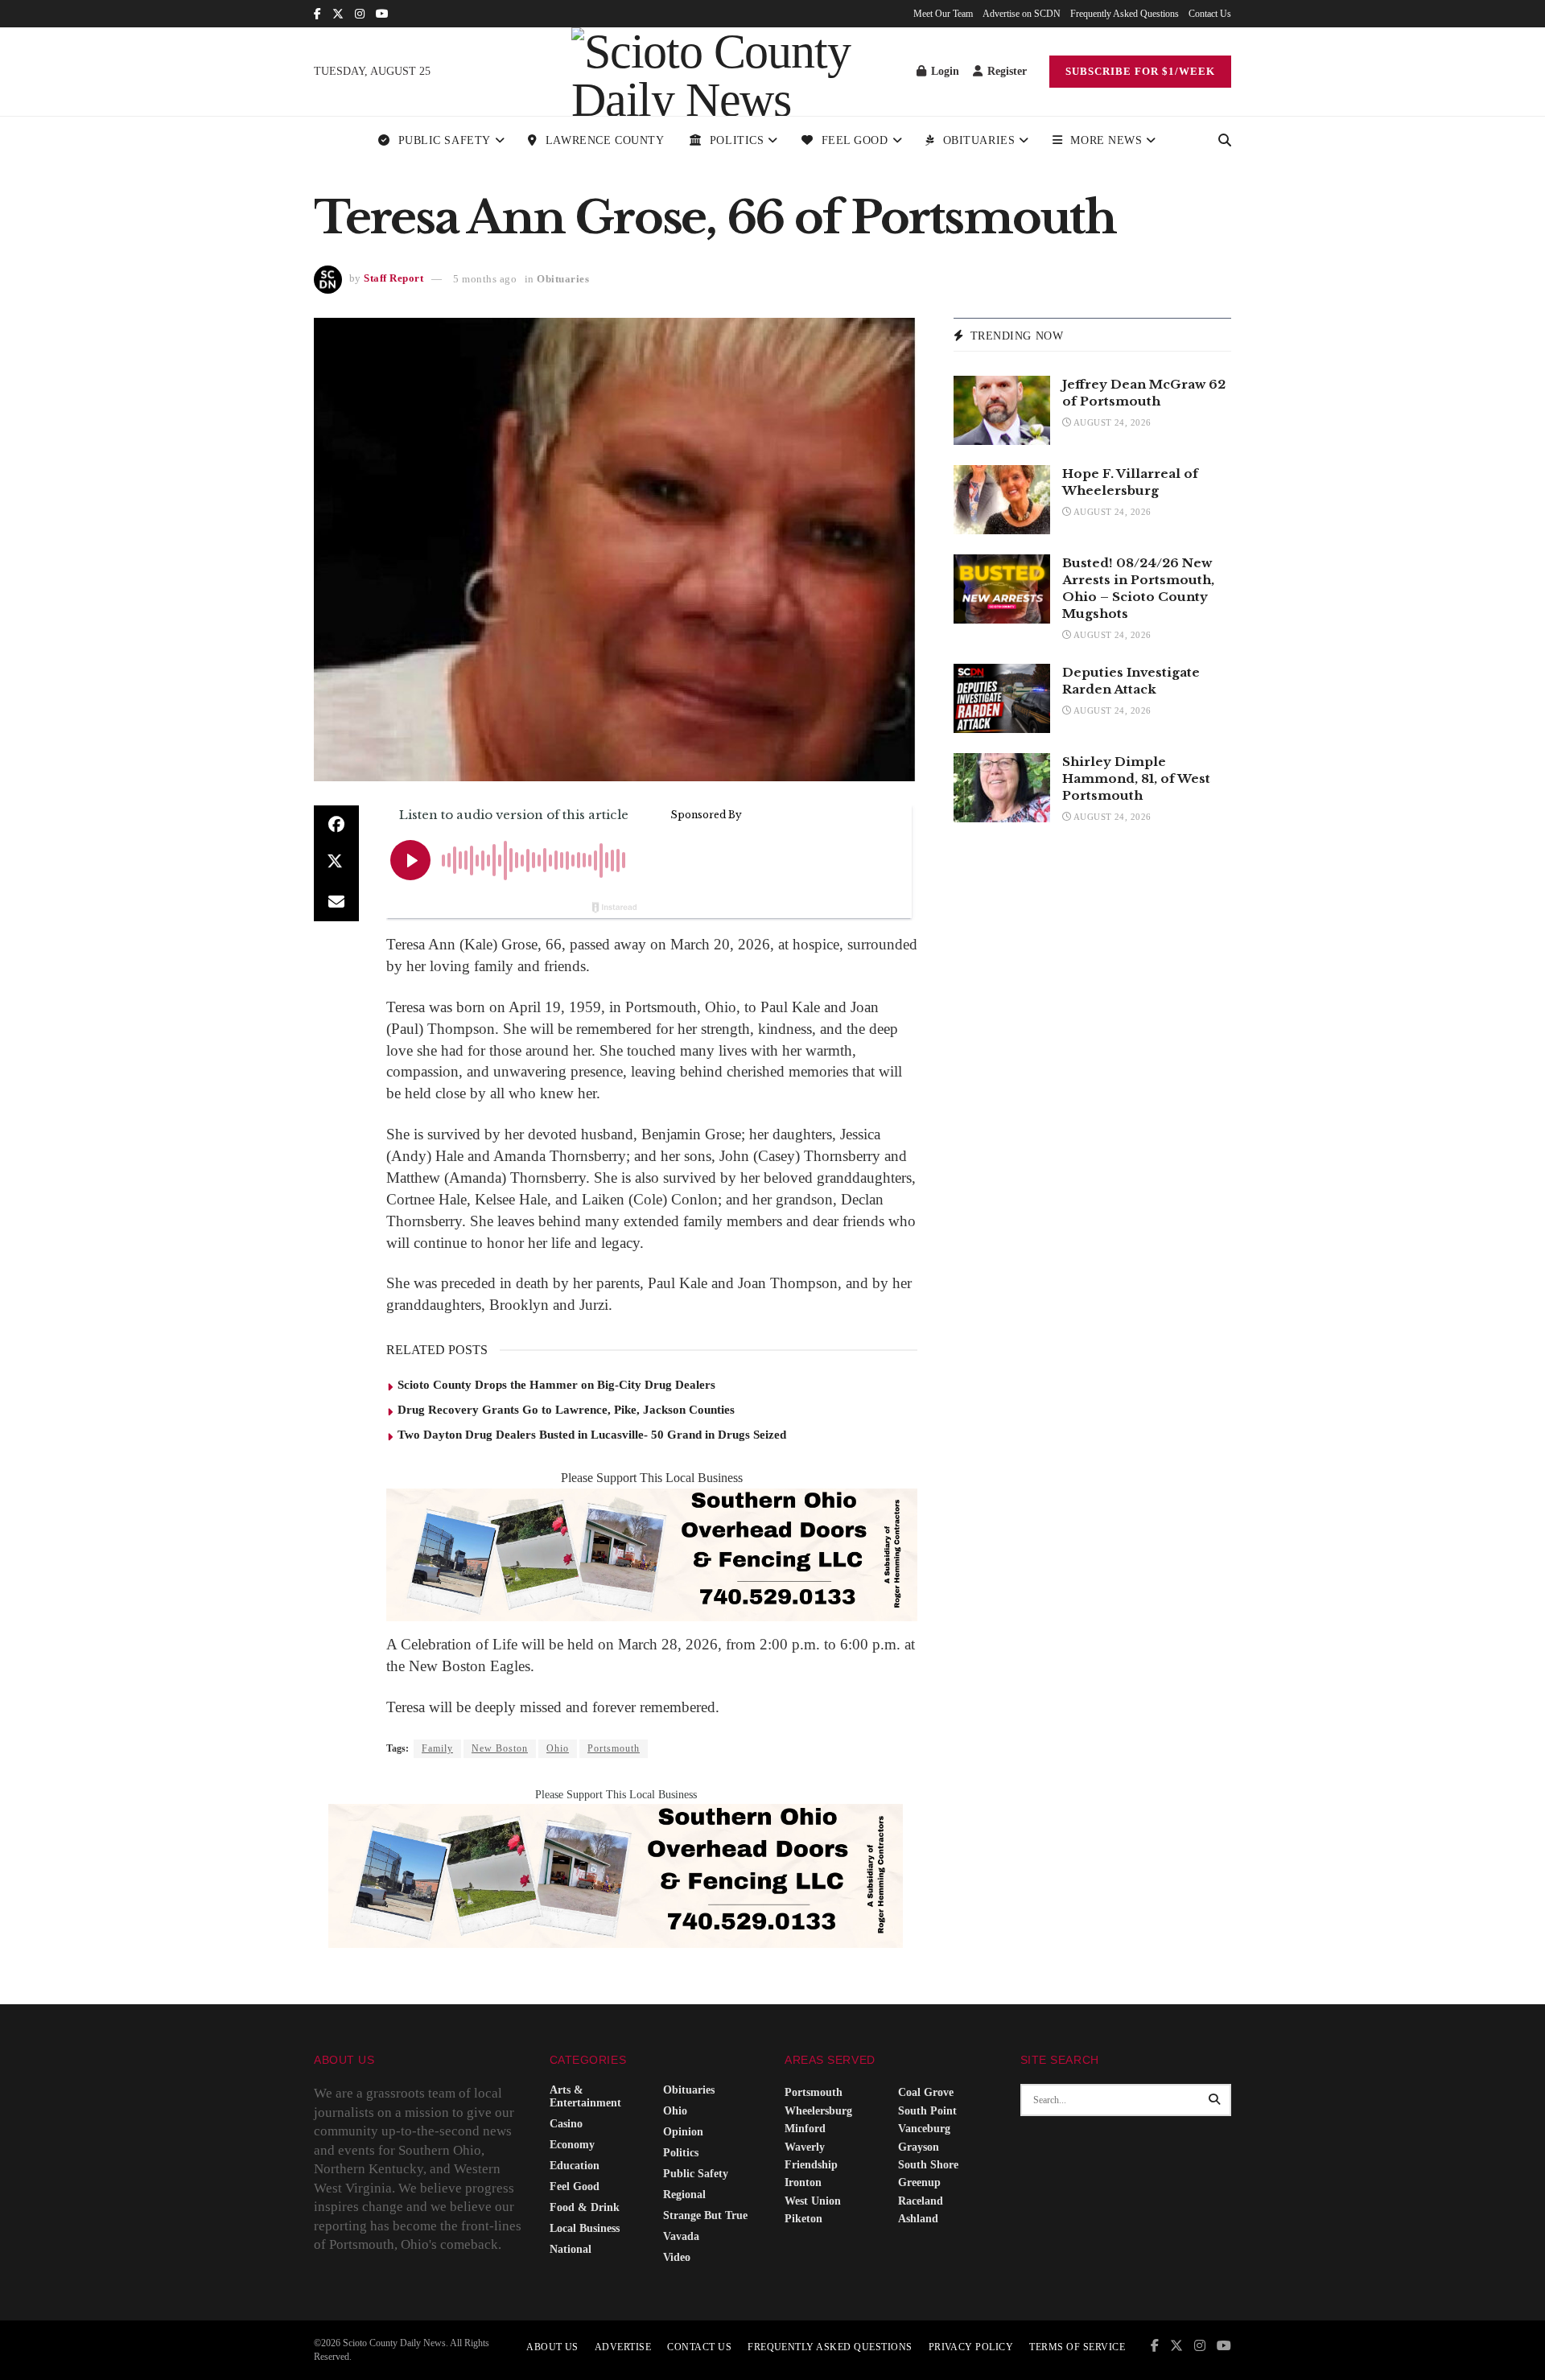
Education (575, 2166)
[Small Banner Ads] (652, 1553)
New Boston (500, 1748)
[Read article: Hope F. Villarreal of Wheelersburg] (1002, 500)
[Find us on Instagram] (360, 14)
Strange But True (705, 2215)
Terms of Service (1077, 2347)
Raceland (921, 2201)
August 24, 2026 (1111, 422)
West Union (813, 2201)
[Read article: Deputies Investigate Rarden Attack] (1002, 698)
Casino (566, 2124)
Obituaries (979, 140)
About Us (552, 2347)
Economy (572, 2145)
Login (943, 71)
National (571, 2249)
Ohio (558, 1748)
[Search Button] (1225, 141)
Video (677, 2257)
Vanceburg (924, 2129)
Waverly (805, 2147)
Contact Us (1210, 14)
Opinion (683, 2132)
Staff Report (393, 279)
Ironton (803, 2182)
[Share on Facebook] (336, 825)
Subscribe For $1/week (1140, 71)
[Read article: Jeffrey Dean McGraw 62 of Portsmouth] (1002, 410)
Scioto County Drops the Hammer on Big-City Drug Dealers (556, 1385)
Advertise (623, 2347)
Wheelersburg (818, 2111)
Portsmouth (614, 1748)
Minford (805, 2129)
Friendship (811, 2165)
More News (1106, 140)
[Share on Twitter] (336, 863)
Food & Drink (585, 2207)
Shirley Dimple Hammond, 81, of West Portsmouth (1136, 778)
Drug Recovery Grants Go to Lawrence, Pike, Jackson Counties (566, 1410)
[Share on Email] (336, 902)
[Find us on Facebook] (317, 14)
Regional (684, 2195)
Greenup (919, 2182)
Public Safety (445, 140)
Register (1005, 71)
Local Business (585, 2228)
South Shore (928, 2165)
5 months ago (485, 279)
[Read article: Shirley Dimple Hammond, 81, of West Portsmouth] (1002, 788)
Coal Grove (926, 2092)
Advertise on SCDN (1022, 14)
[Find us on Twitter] (338, 14)
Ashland (918, 2219)
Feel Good (855, 140)
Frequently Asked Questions (1125, 14)
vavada (681, 2236)
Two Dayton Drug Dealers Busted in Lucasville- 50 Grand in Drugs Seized (592, 1435)
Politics (737, 140)
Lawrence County (605, 140)
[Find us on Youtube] (382, 14)
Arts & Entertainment (585, 2096)
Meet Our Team (943, 14)
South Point (927, 2111)
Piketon (803, 2219)
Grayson (919, 2147)
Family (437, 1748)
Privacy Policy (971, 2347)
